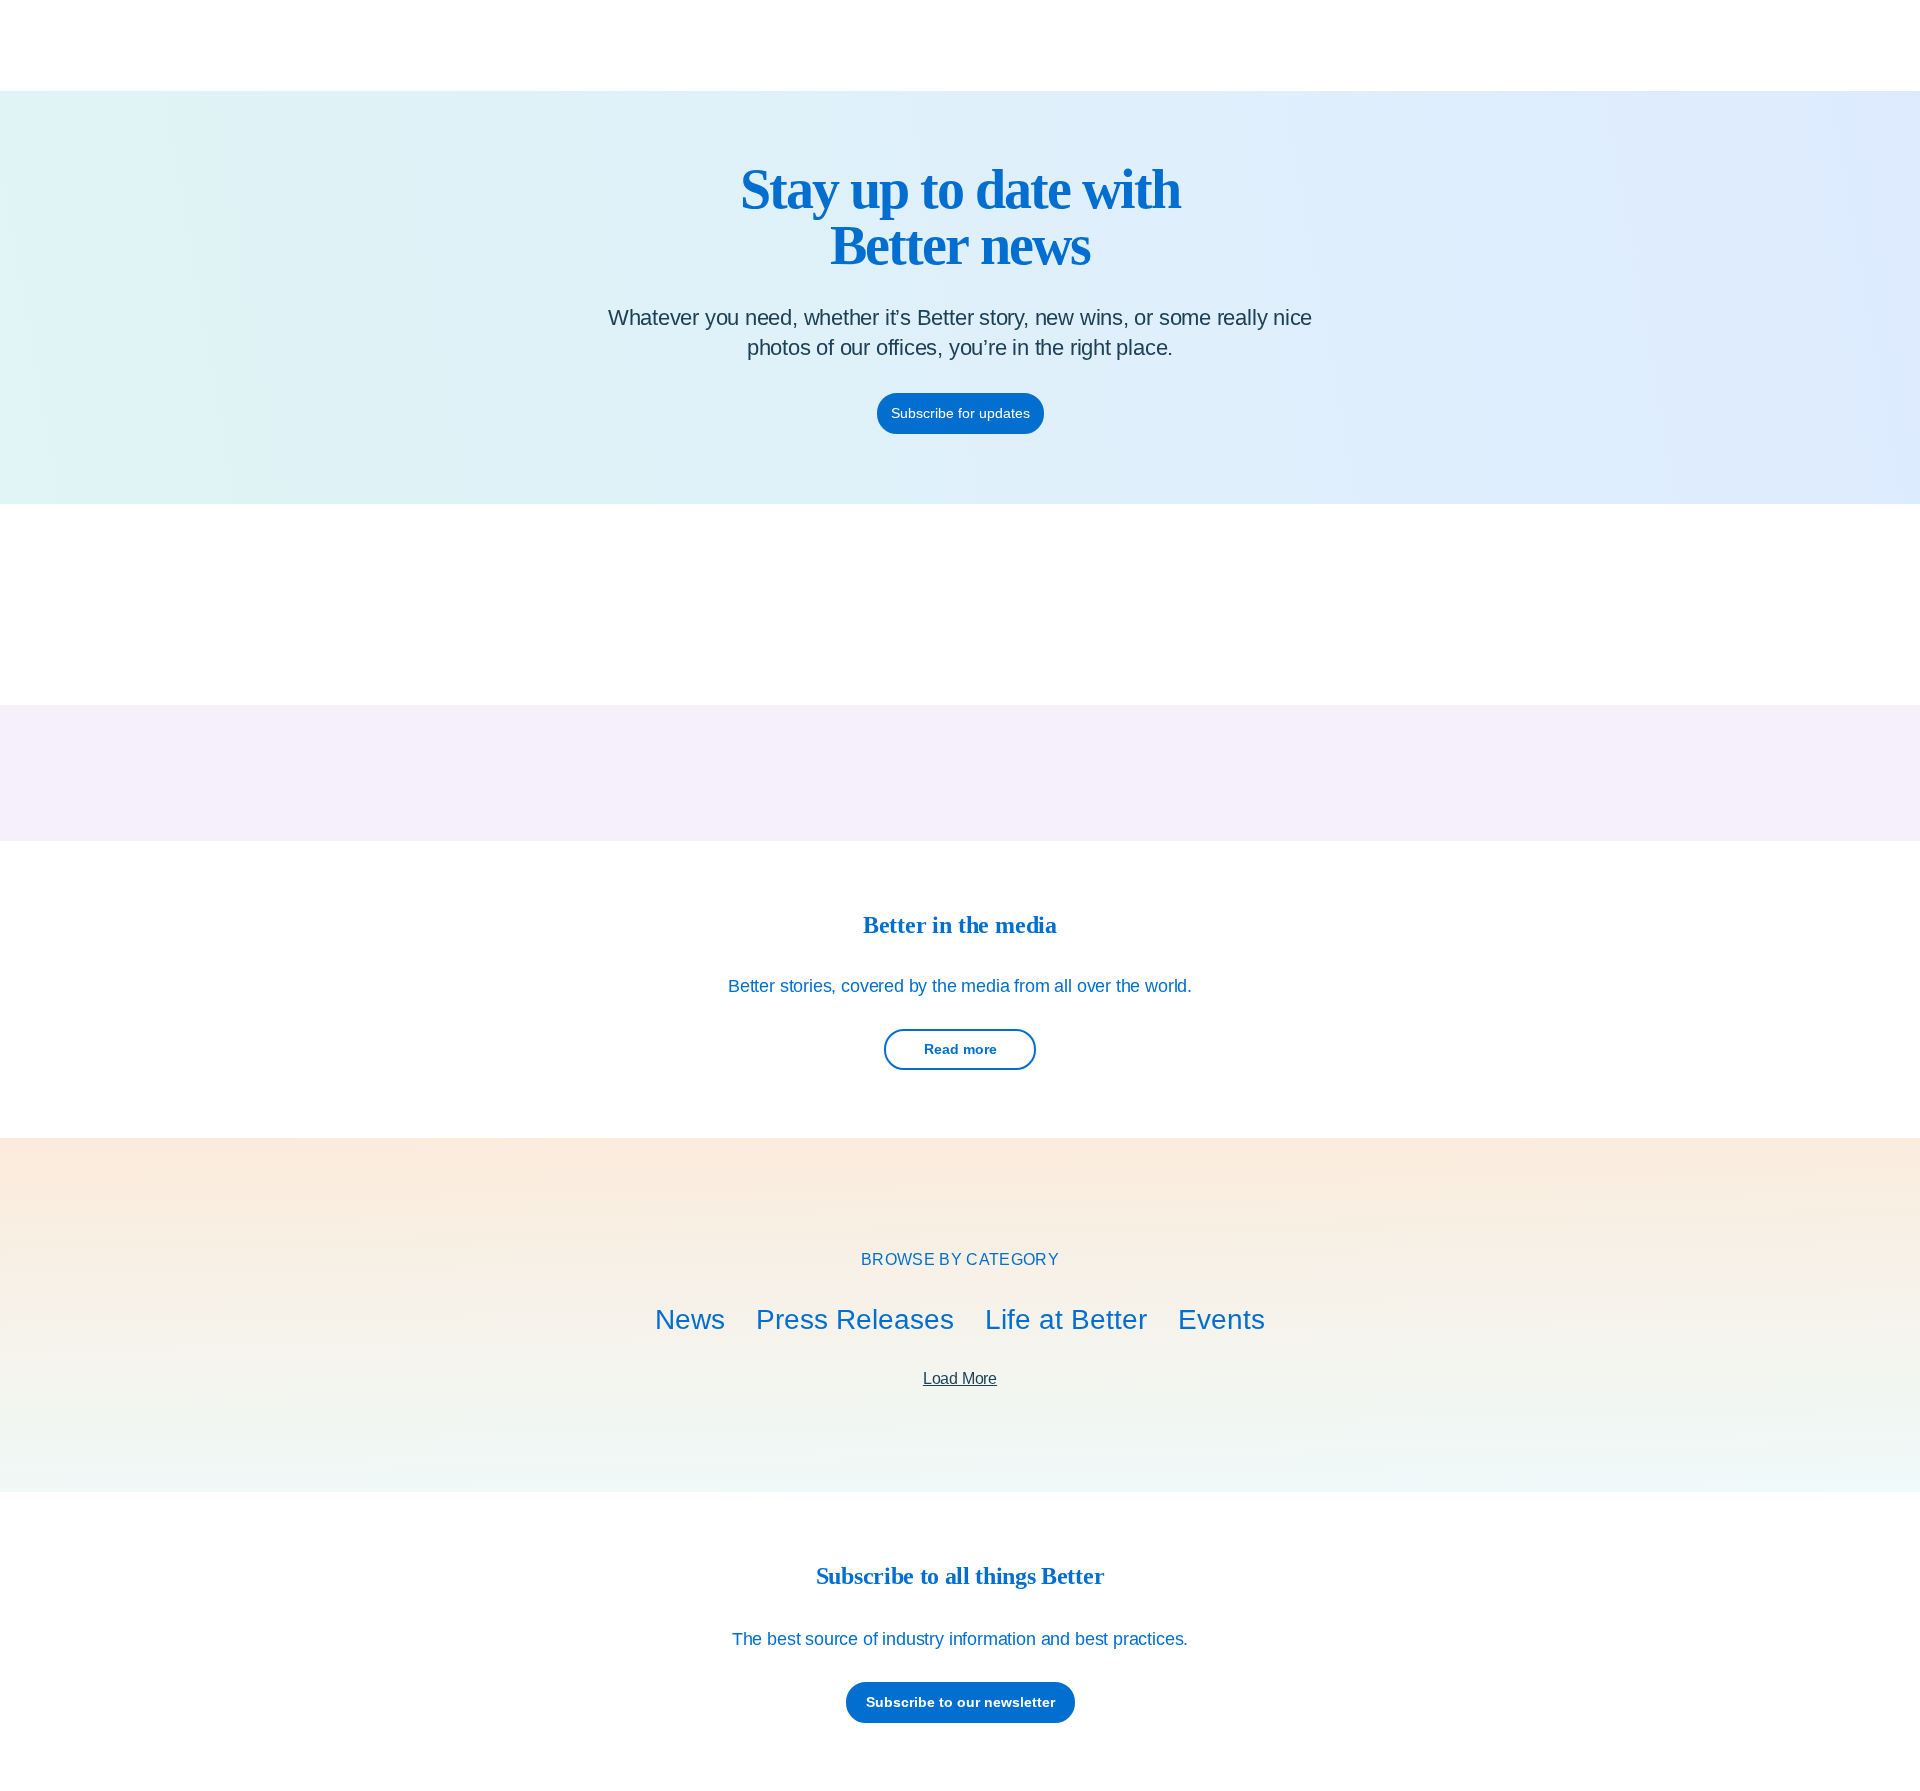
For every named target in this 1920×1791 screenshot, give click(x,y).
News (690, 1319)
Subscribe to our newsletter (960, 1702)
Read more (960, 1049)
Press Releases (855, 1319)
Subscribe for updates (960, 413)
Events (1221, 1319)
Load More (960, 1378)
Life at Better (1066, 1319)
